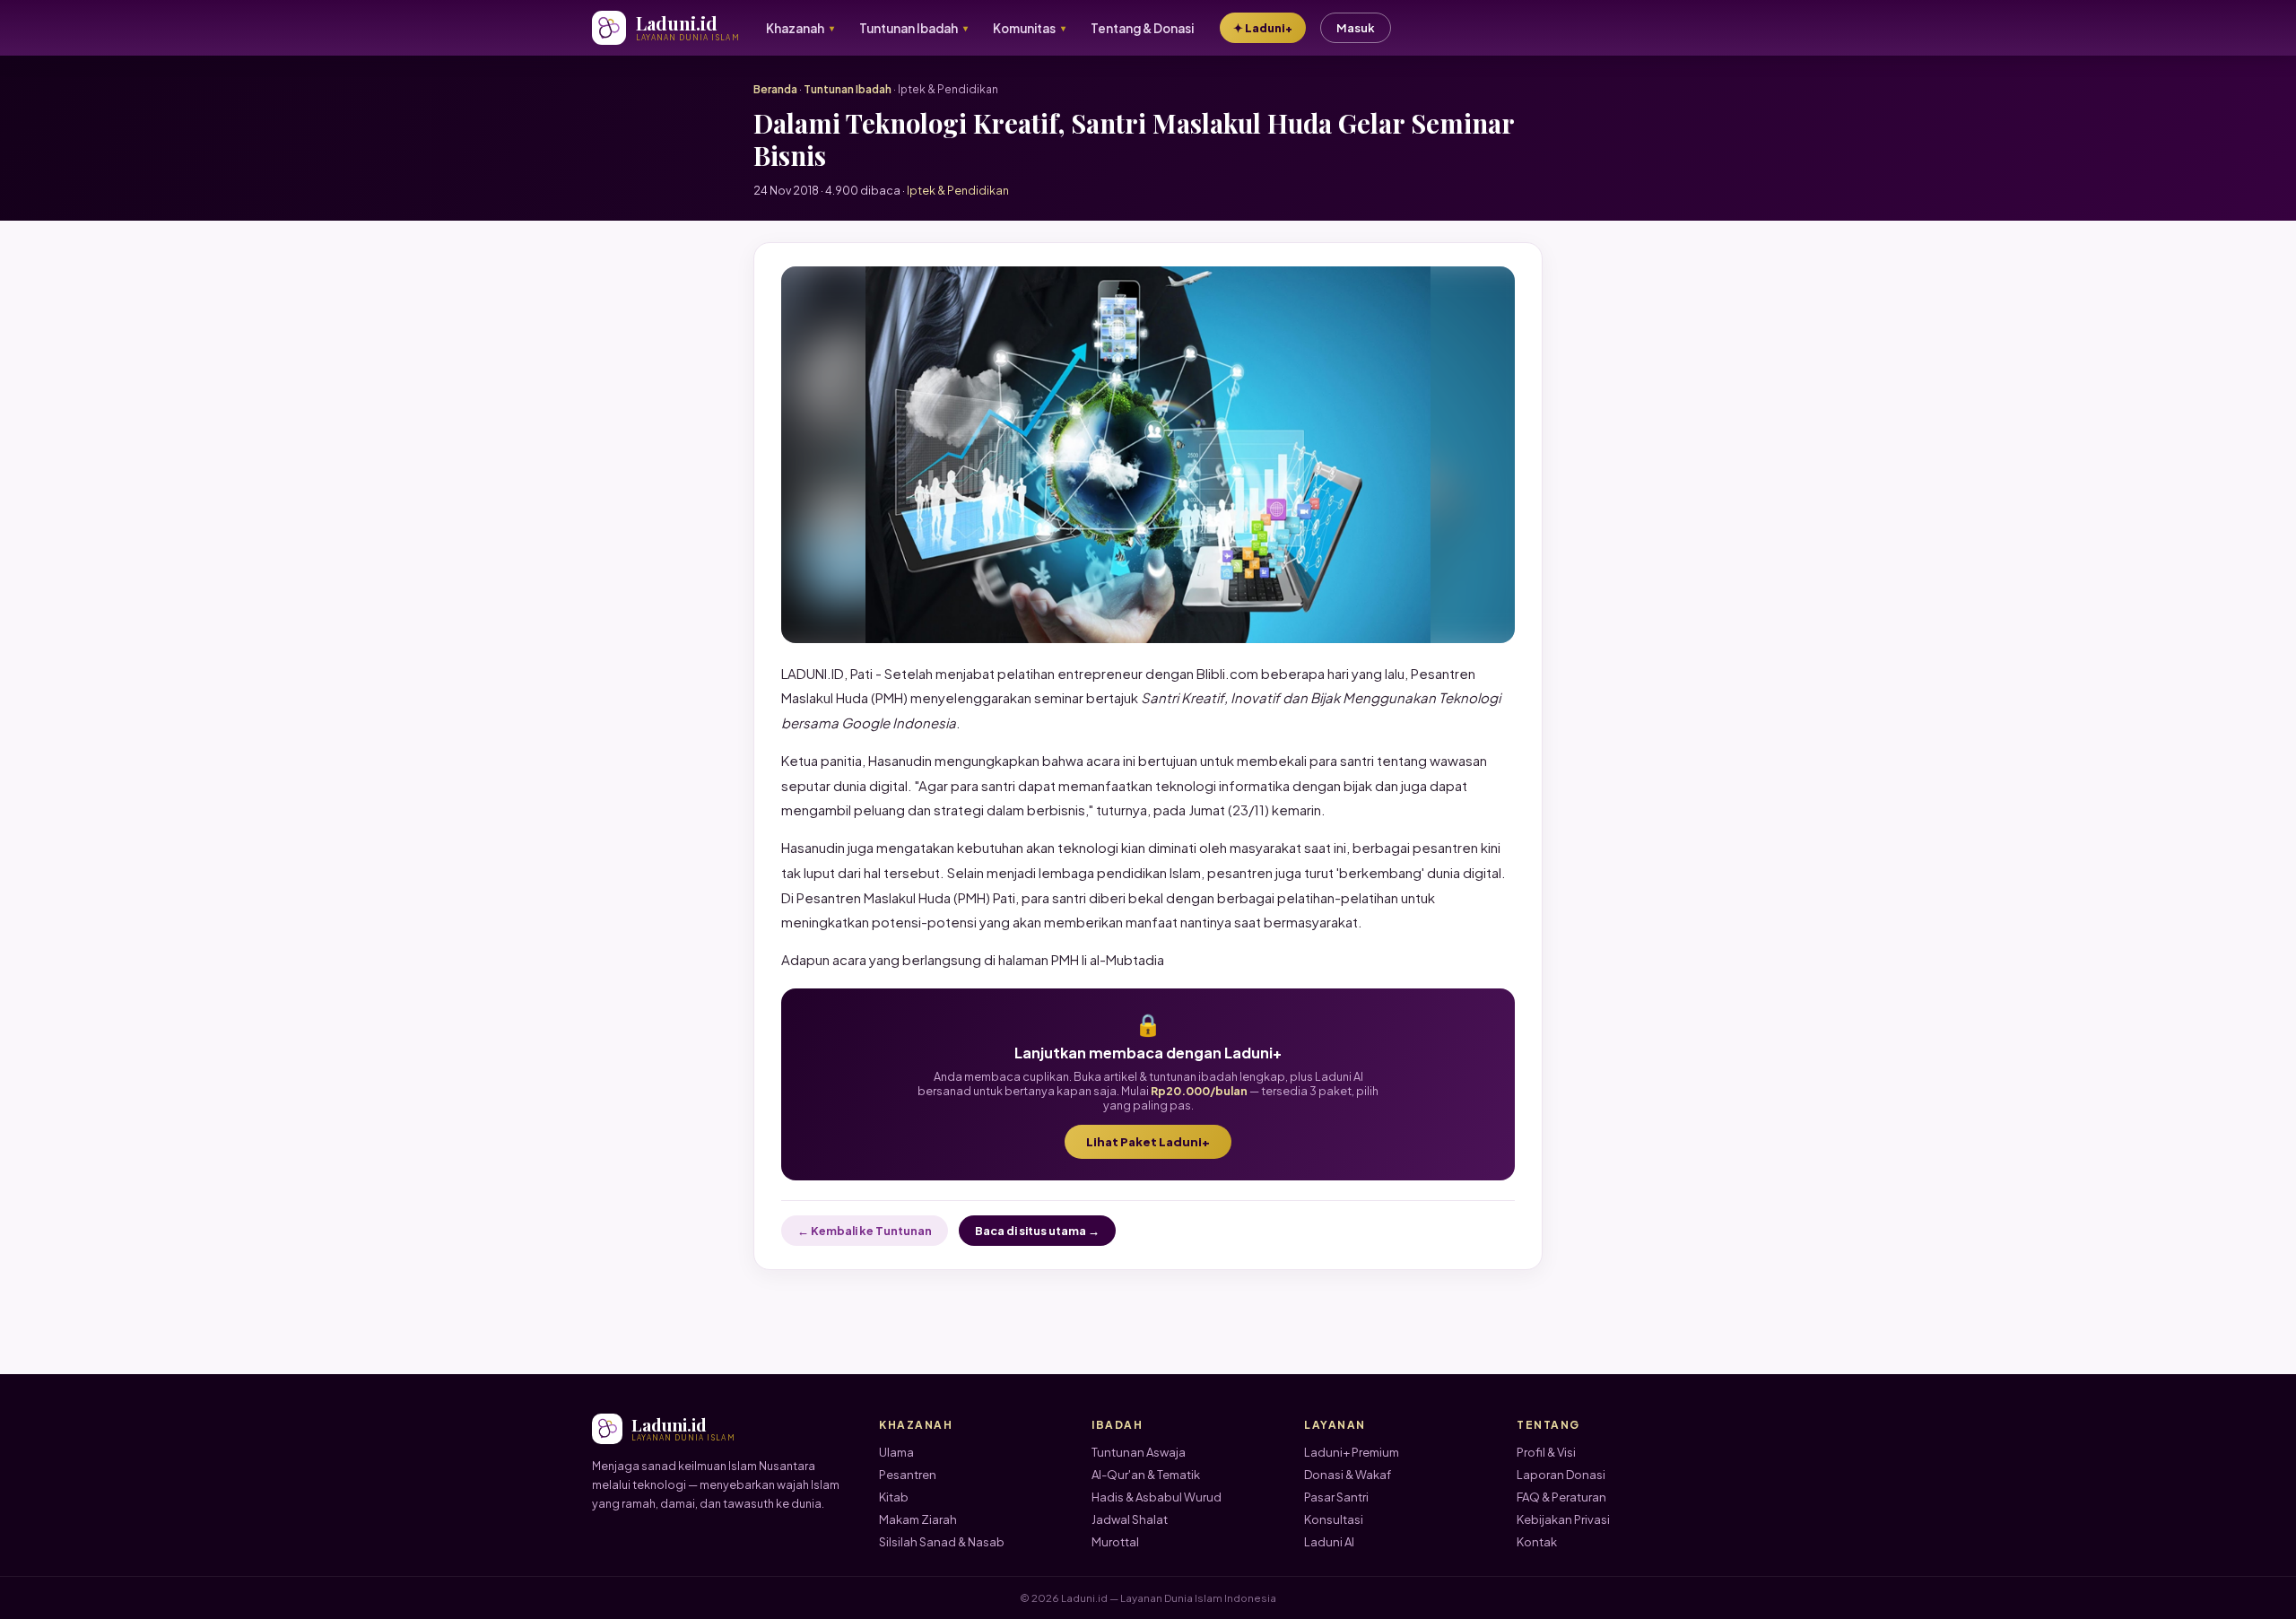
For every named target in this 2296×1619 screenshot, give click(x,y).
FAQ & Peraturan (1561, 1497)
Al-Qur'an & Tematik (1146, 1475)
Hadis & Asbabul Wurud (1157, 1497)
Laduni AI (1329, 1542)
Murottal (1115, 1542)
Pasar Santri (1336, 1497)
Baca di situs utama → (1037, 1231)
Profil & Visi (1546, 1452)
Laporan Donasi (1561, 1475)
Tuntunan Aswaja (1139, 1452)
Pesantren (908, 1475)
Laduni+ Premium (1352, 1452)
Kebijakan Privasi (1563, 1519)
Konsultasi (1334, 1519)
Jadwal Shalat (1130, 1519)
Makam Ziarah (918, 1519)
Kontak (1537, 1542)
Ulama (896, 1452)
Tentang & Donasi (1142, 28)
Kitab (894, 1497)
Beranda (775, 89)
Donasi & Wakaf (1348, 1475)
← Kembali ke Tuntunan (865, 1231)
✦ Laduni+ (1263, 28)
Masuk (1356, 28)
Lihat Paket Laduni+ (1148, 1142)
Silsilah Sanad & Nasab (942, 1542)
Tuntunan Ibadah (848, 89)
